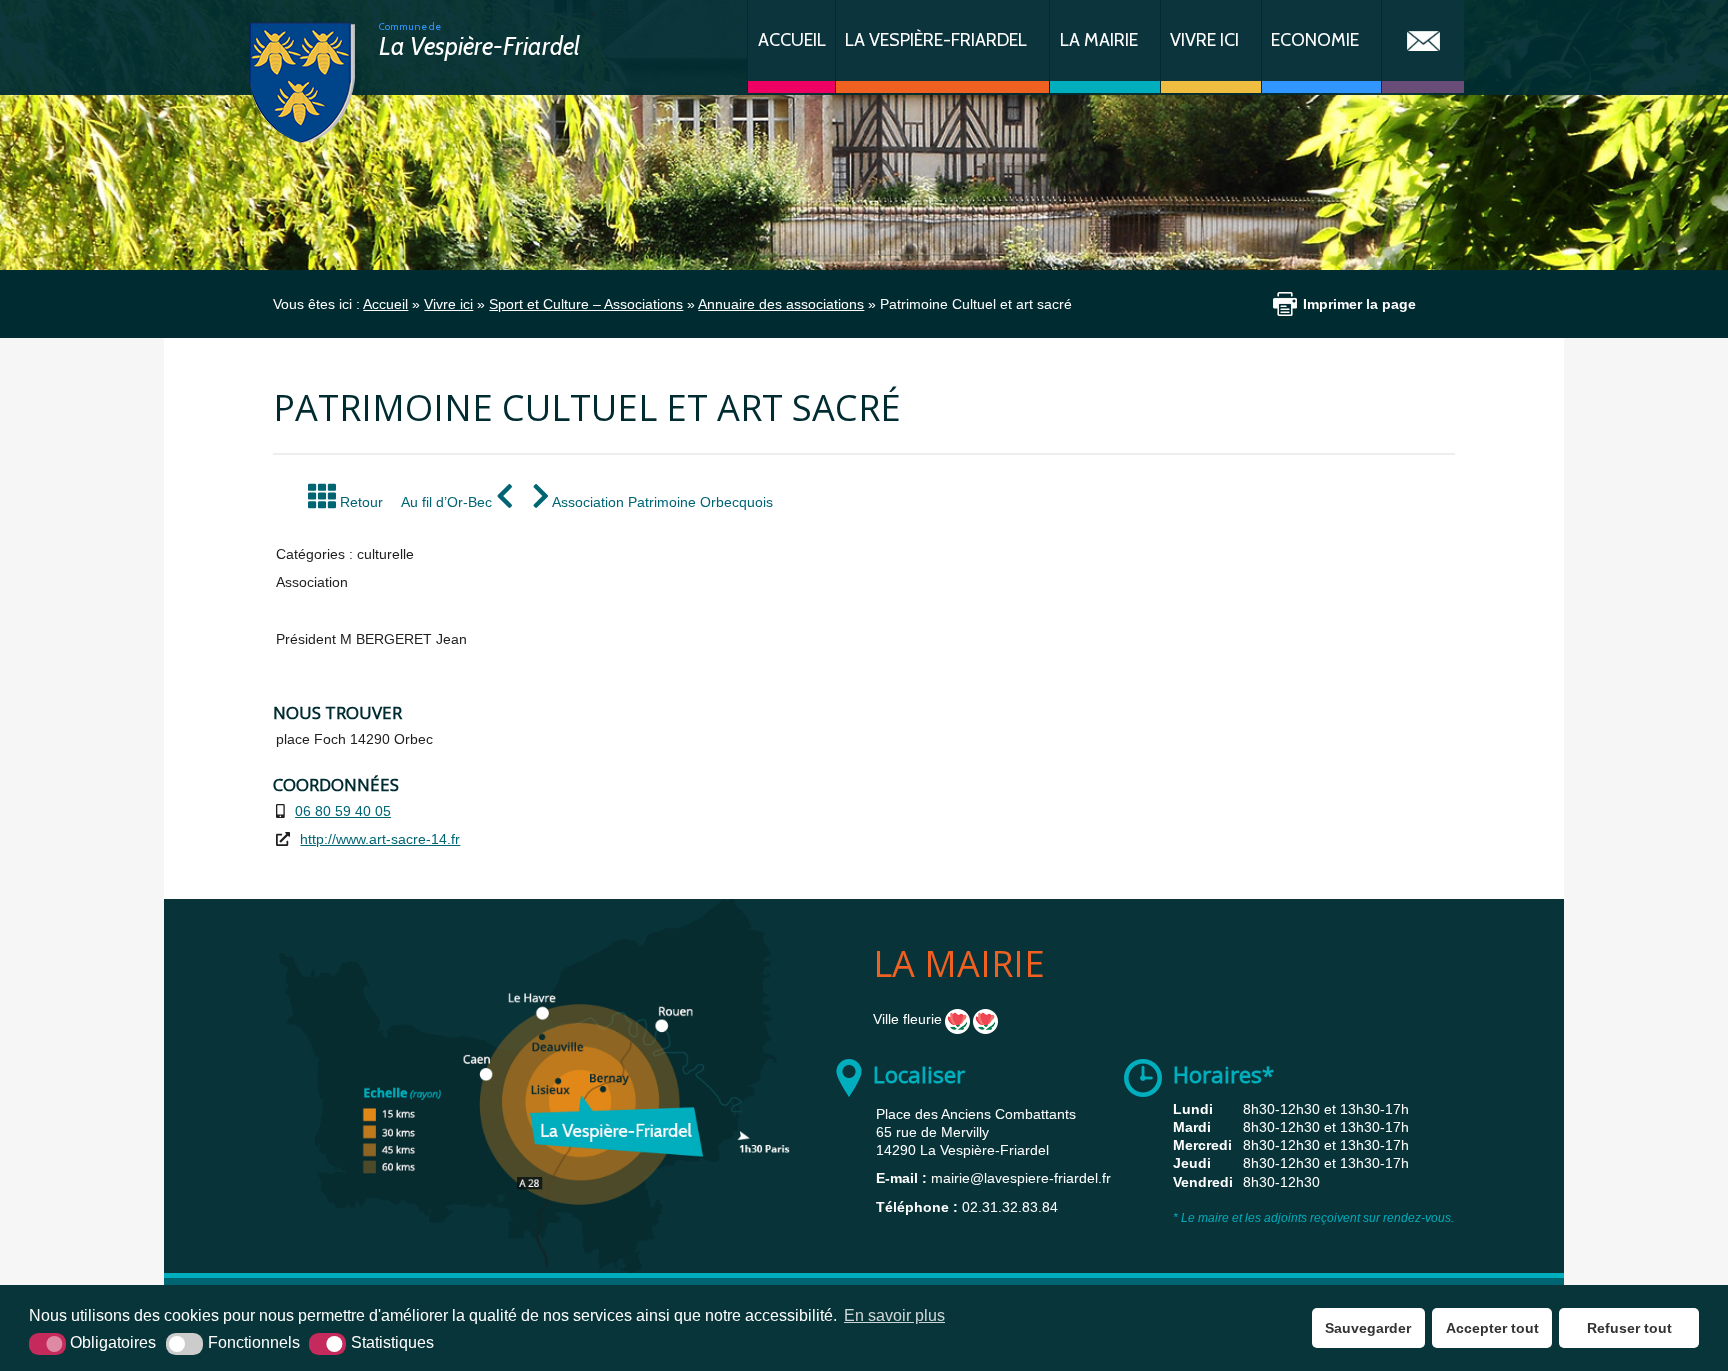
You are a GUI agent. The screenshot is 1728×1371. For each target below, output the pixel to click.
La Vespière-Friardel (936, 40)
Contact (1423, 46)
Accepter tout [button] (1492, 1328)
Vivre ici (1204, 40)
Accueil (792, 40)
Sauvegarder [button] (1368, 1328)
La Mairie (1099, 40)
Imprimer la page (1359, 304)
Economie (1315, 40)
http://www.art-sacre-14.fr (380, 839)
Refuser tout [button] (1629, 1328)
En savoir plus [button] (894, 1315)
